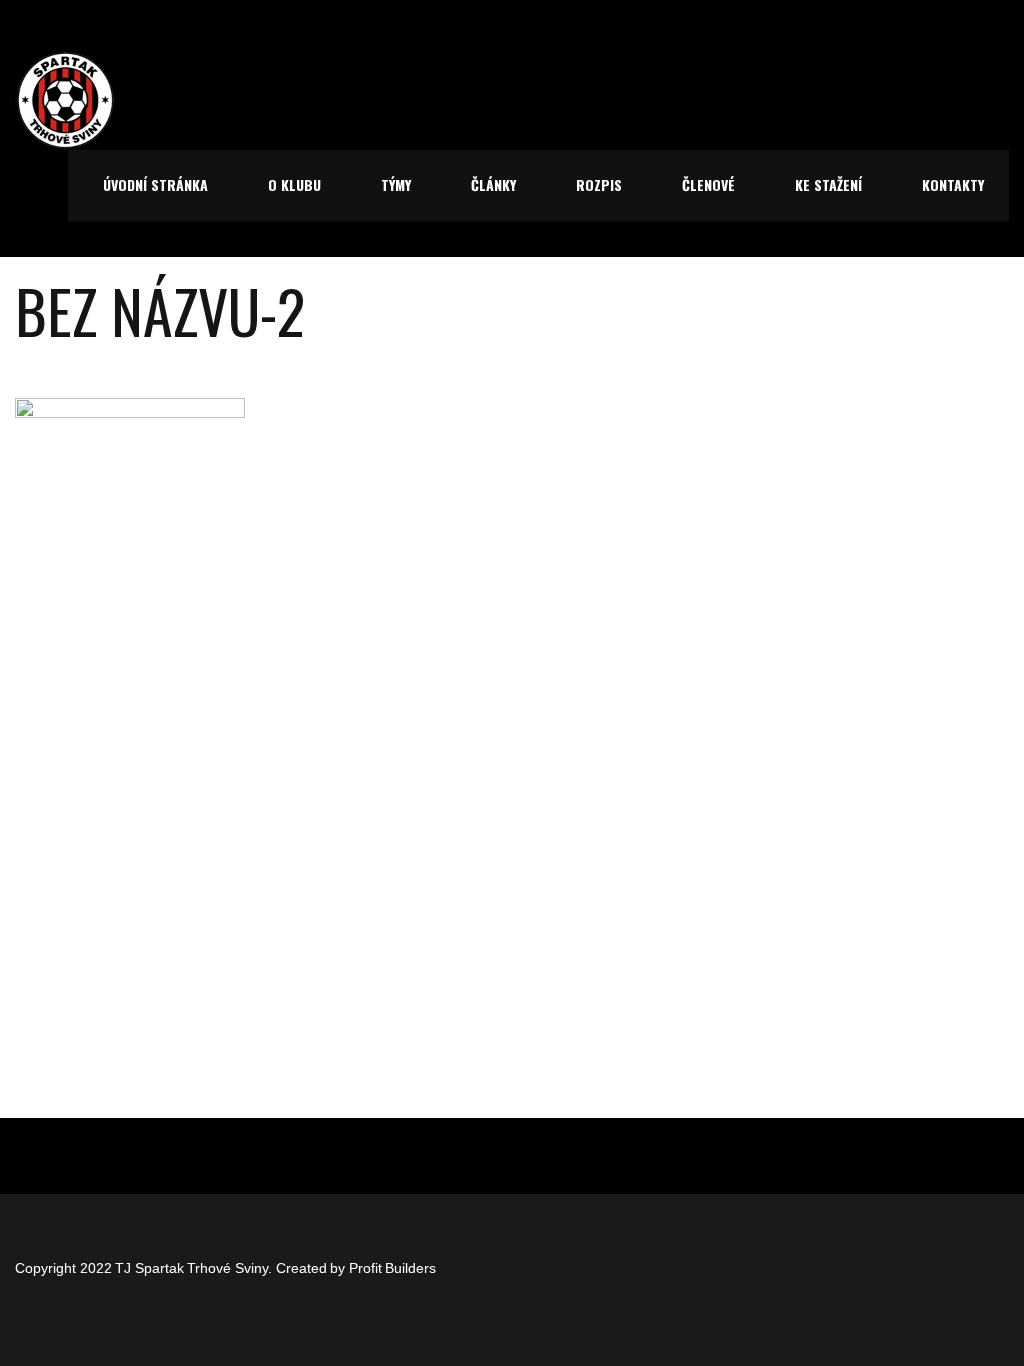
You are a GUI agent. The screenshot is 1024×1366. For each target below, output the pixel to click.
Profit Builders (393, 1268)
